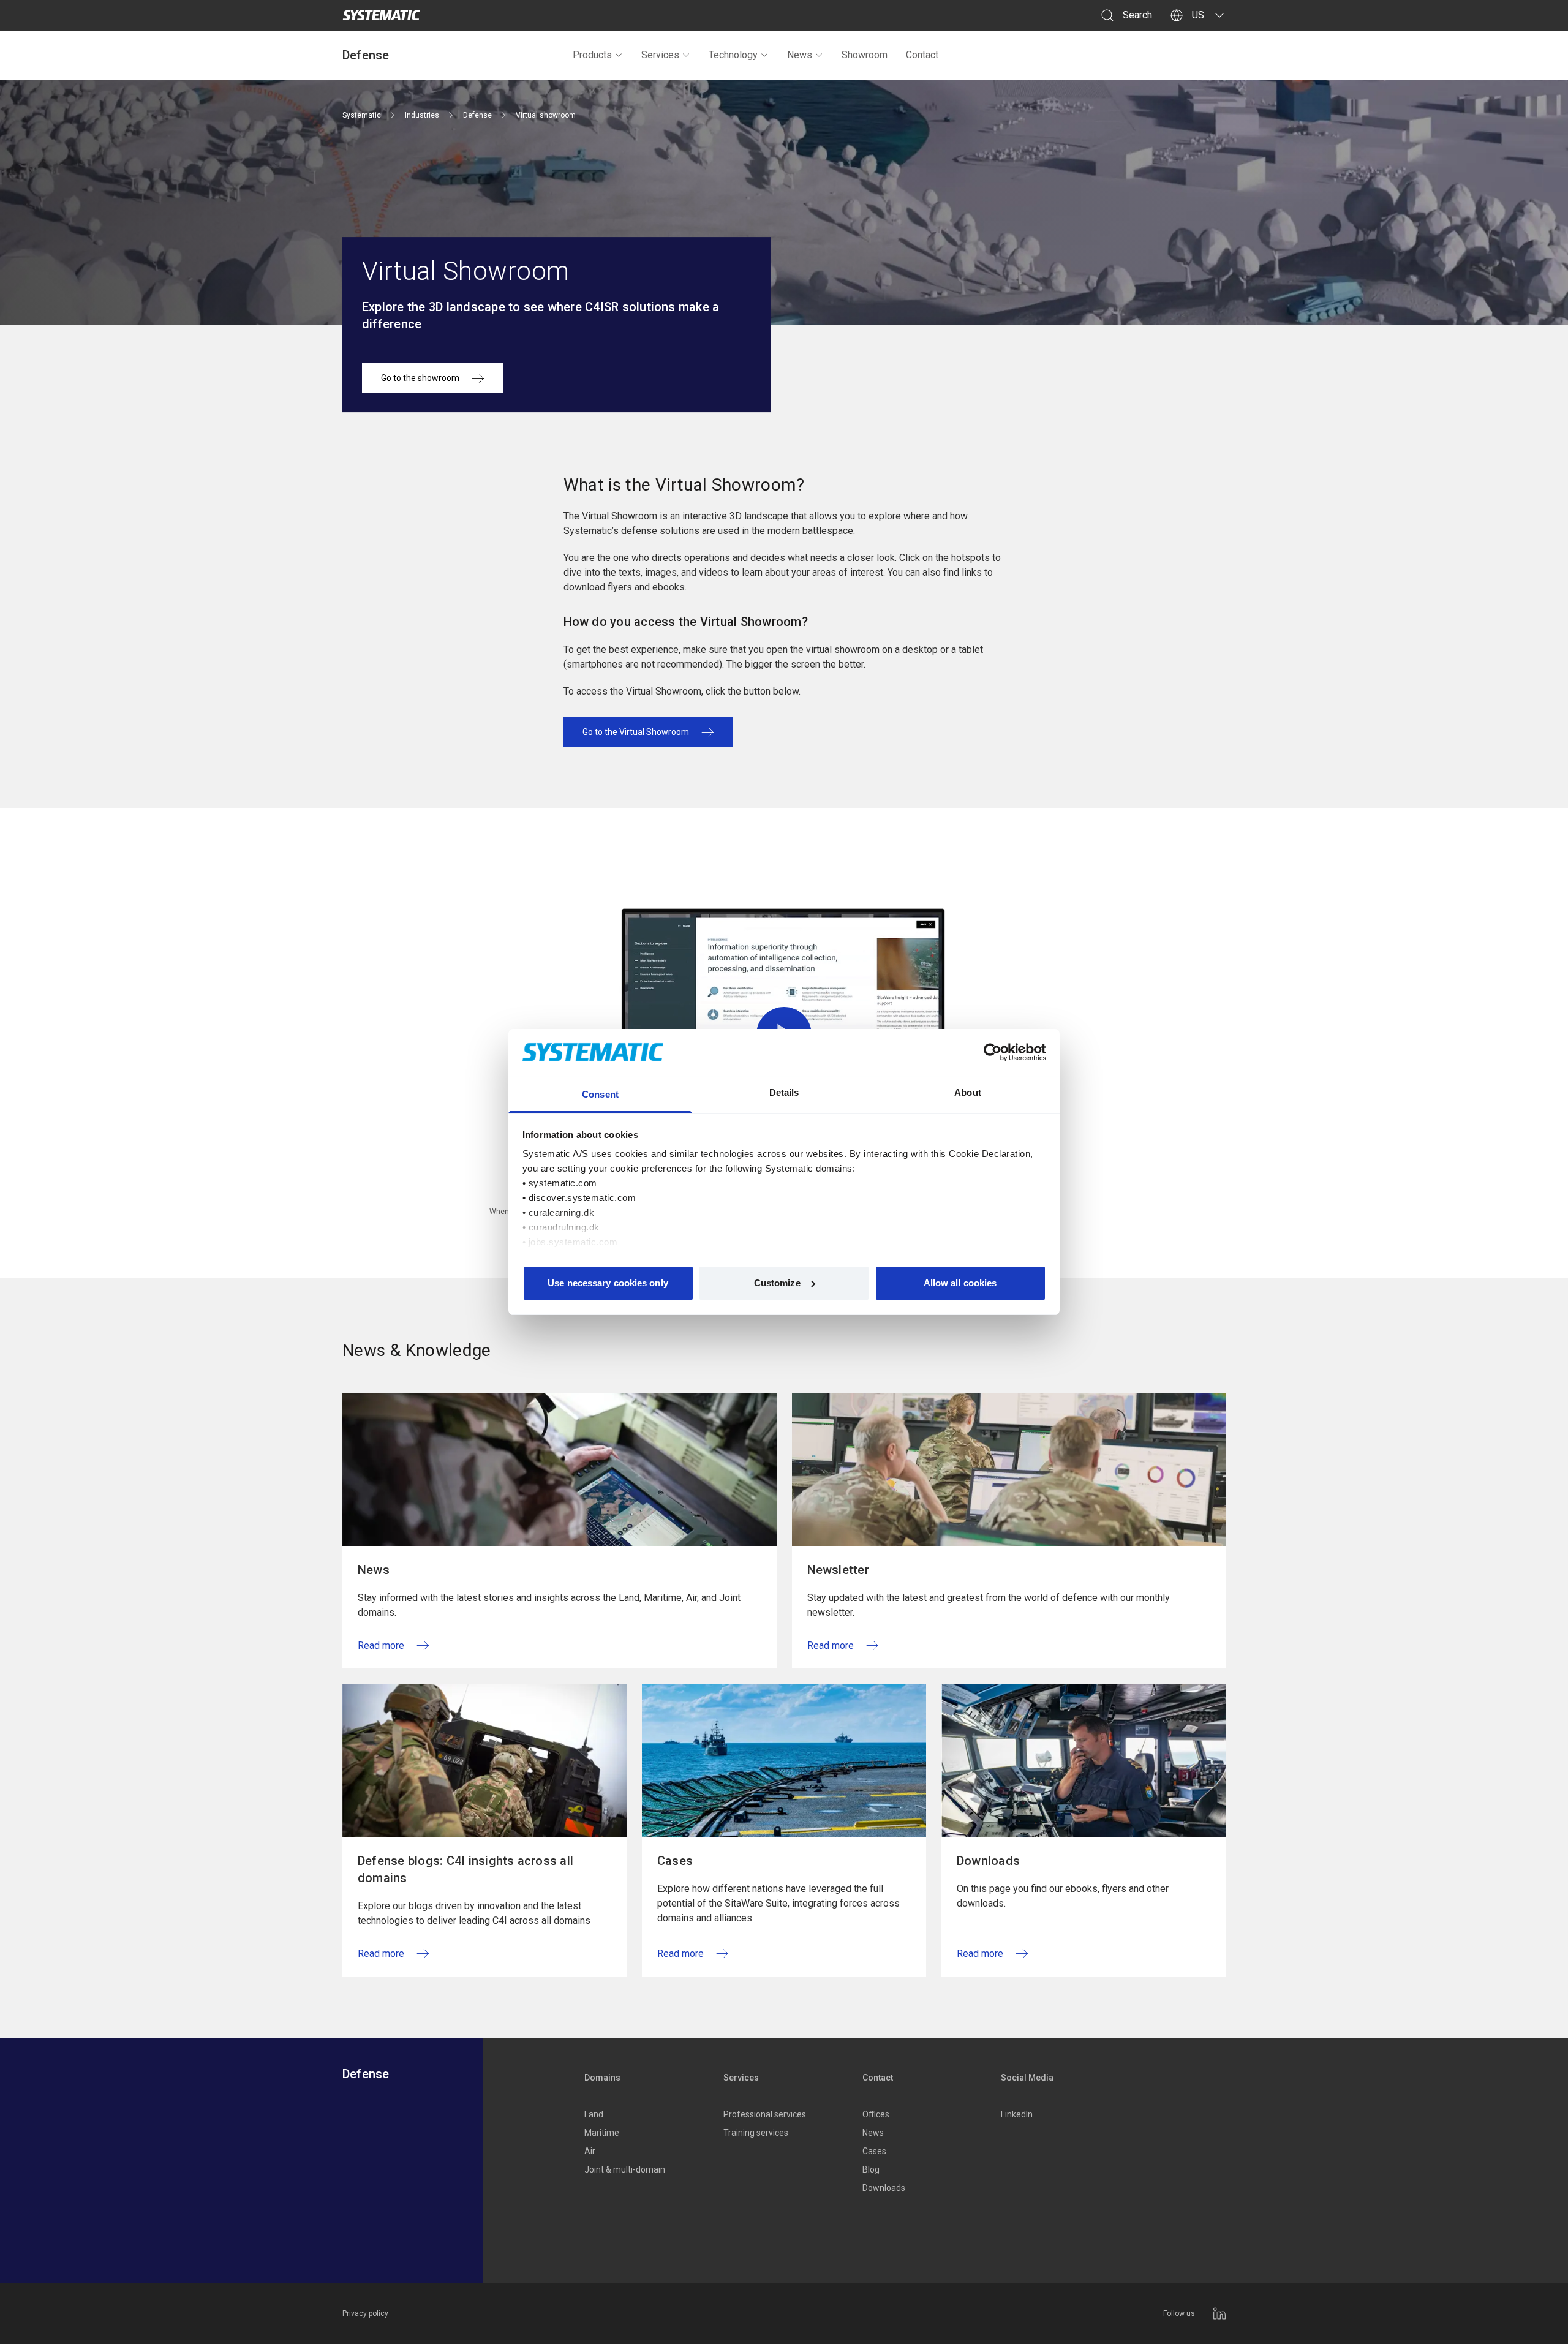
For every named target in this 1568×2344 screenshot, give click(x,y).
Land (594, 2114)
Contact (922, 55)
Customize (777, 1283)
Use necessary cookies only (608, 1283)
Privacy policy (365, 2313)
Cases (874, 2151)
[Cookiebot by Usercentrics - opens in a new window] (993, 1052)
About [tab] (968, 1092)
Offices (876, 2114)
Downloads (884, 2188)
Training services (756, 2133)
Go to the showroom (420, 378)
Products (592, 55)
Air (590, 2151)
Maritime (602, 2133)
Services (660, 55)
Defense (366, 55)
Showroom (865, 55)
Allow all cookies (960, 1283)
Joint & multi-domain (625, 2169)
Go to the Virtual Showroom (636, 732)
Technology (733, 55)
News (800, 55)
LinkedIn (1017, 2114)
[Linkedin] (1219, 2313)
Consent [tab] (600, 1094)
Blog (871, 2169)
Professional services (765, 2114)
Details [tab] (784, 1092)
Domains (602, 2078)
